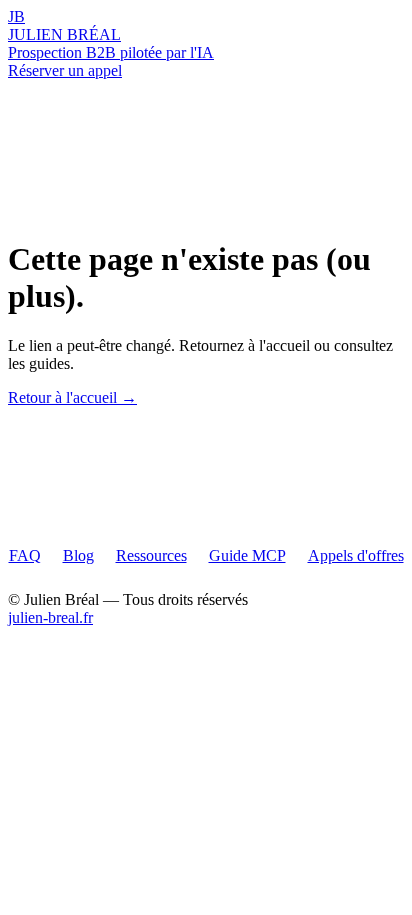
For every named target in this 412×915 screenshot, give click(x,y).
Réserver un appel (65, 70)
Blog (78, 555)
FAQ (25, 555)
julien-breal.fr (50, 617)
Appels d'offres (356, 555)
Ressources (151, 555)
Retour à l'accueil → (72, 397)
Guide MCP (247, 555)
